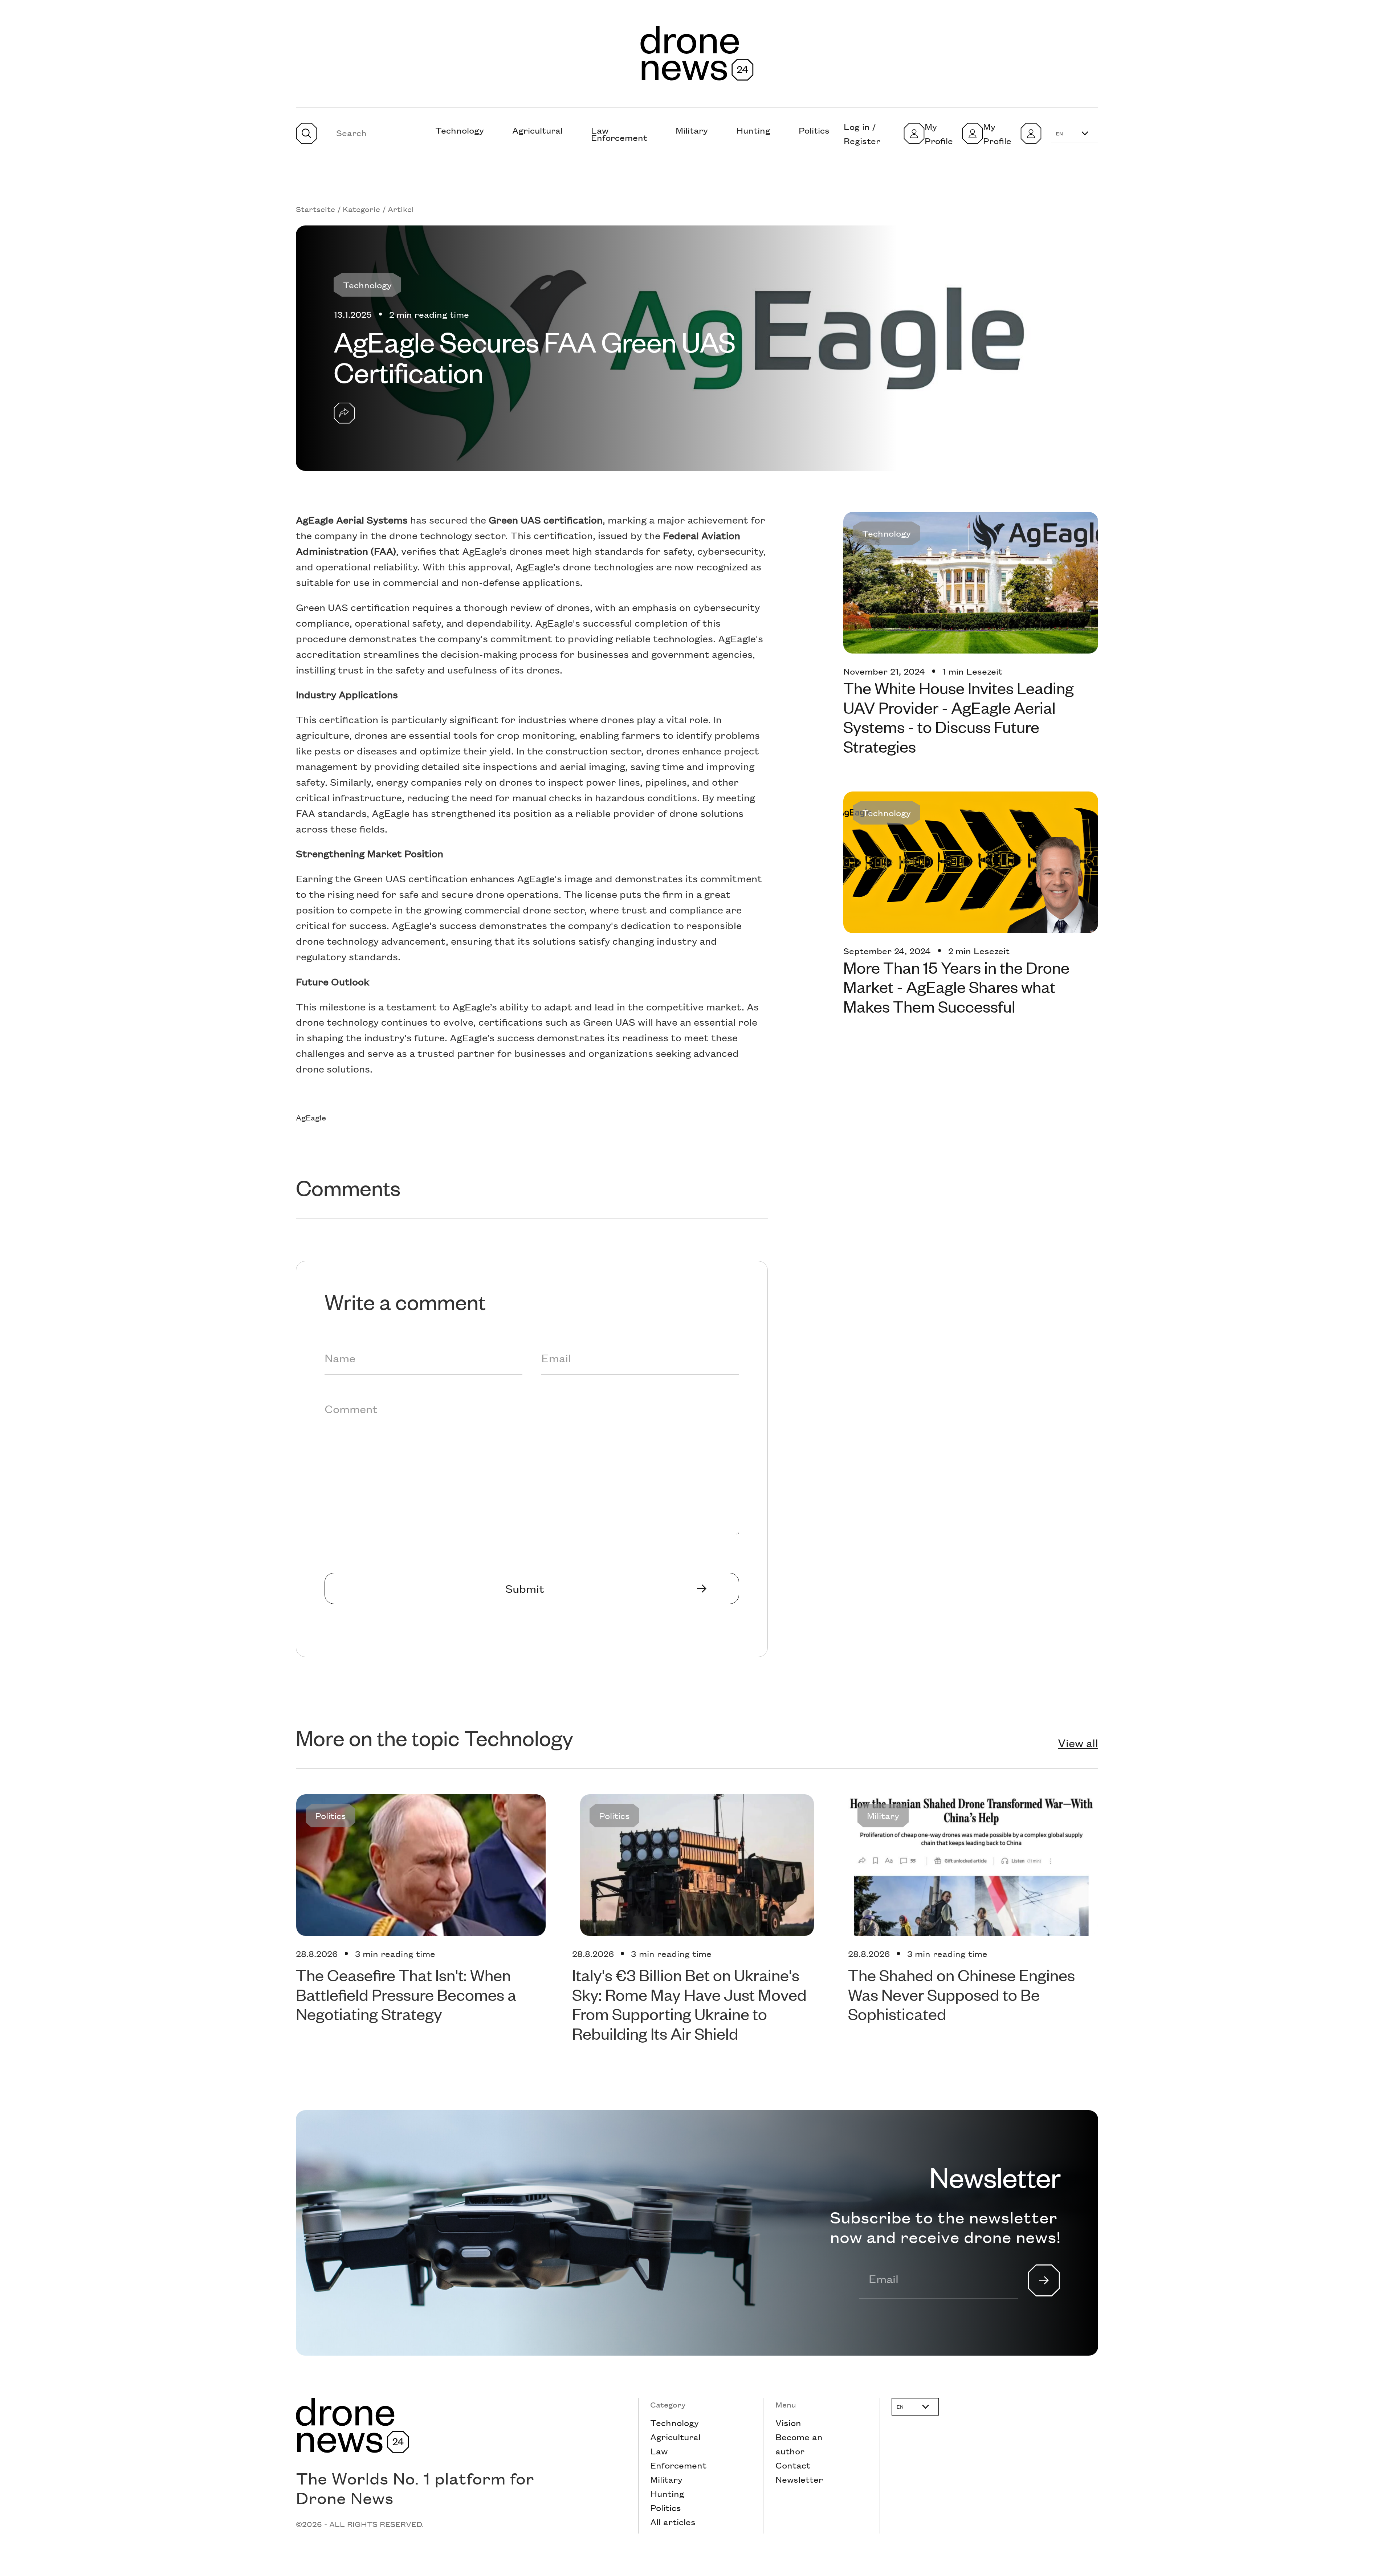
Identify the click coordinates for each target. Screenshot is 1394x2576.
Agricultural (537, 130)
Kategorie (361, 209)
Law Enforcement (619, 134)
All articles (673, 2522)
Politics (814, 130)
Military (692, 130)
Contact (793, 2465)
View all (1078, 1743)
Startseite (315, 209)
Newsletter (799, 2479)
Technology (460, 130)
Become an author (799, 2444)
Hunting (753, 130)
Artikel (401, 209)
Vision (788, 2422)
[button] (1075, 134)
